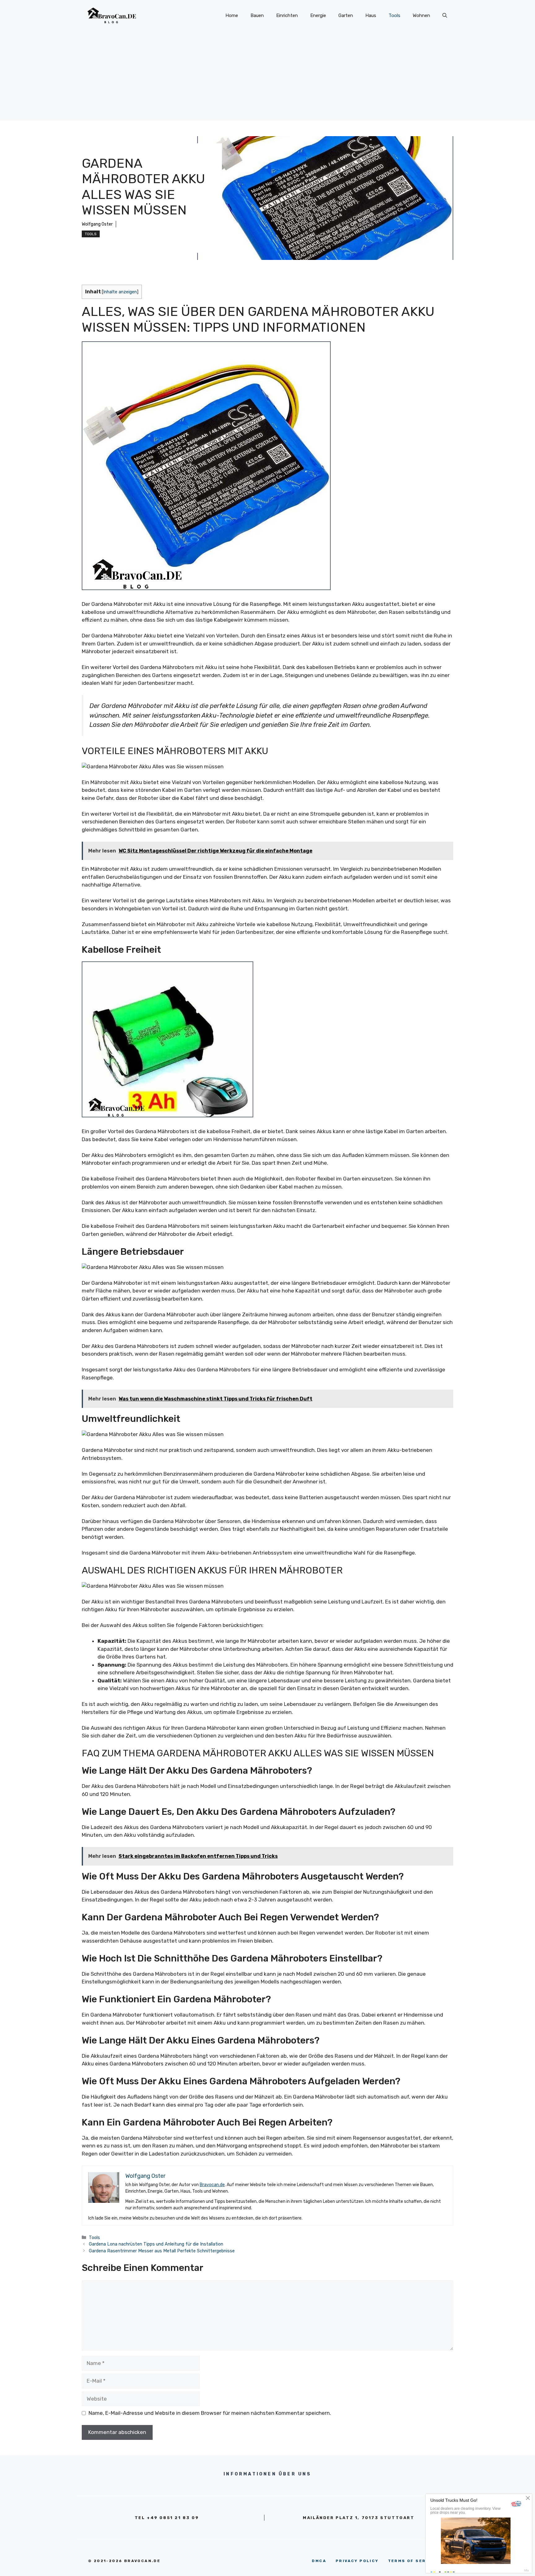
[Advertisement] (267, 77)
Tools (394, 15)
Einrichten (287, 15)
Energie (318, 15)
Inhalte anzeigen (120, 292)
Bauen (257, 15)
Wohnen (421, 15)
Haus (371, 15)
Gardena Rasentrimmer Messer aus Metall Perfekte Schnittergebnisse (162, 2251)
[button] (445, 15)
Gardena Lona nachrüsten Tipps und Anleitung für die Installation (156, 2244)
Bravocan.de (212, 2185)
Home (232, 15)
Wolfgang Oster (97, 224)
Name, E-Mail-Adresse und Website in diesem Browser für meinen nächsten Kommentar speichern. (210, 2413)
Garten (346, 15)
